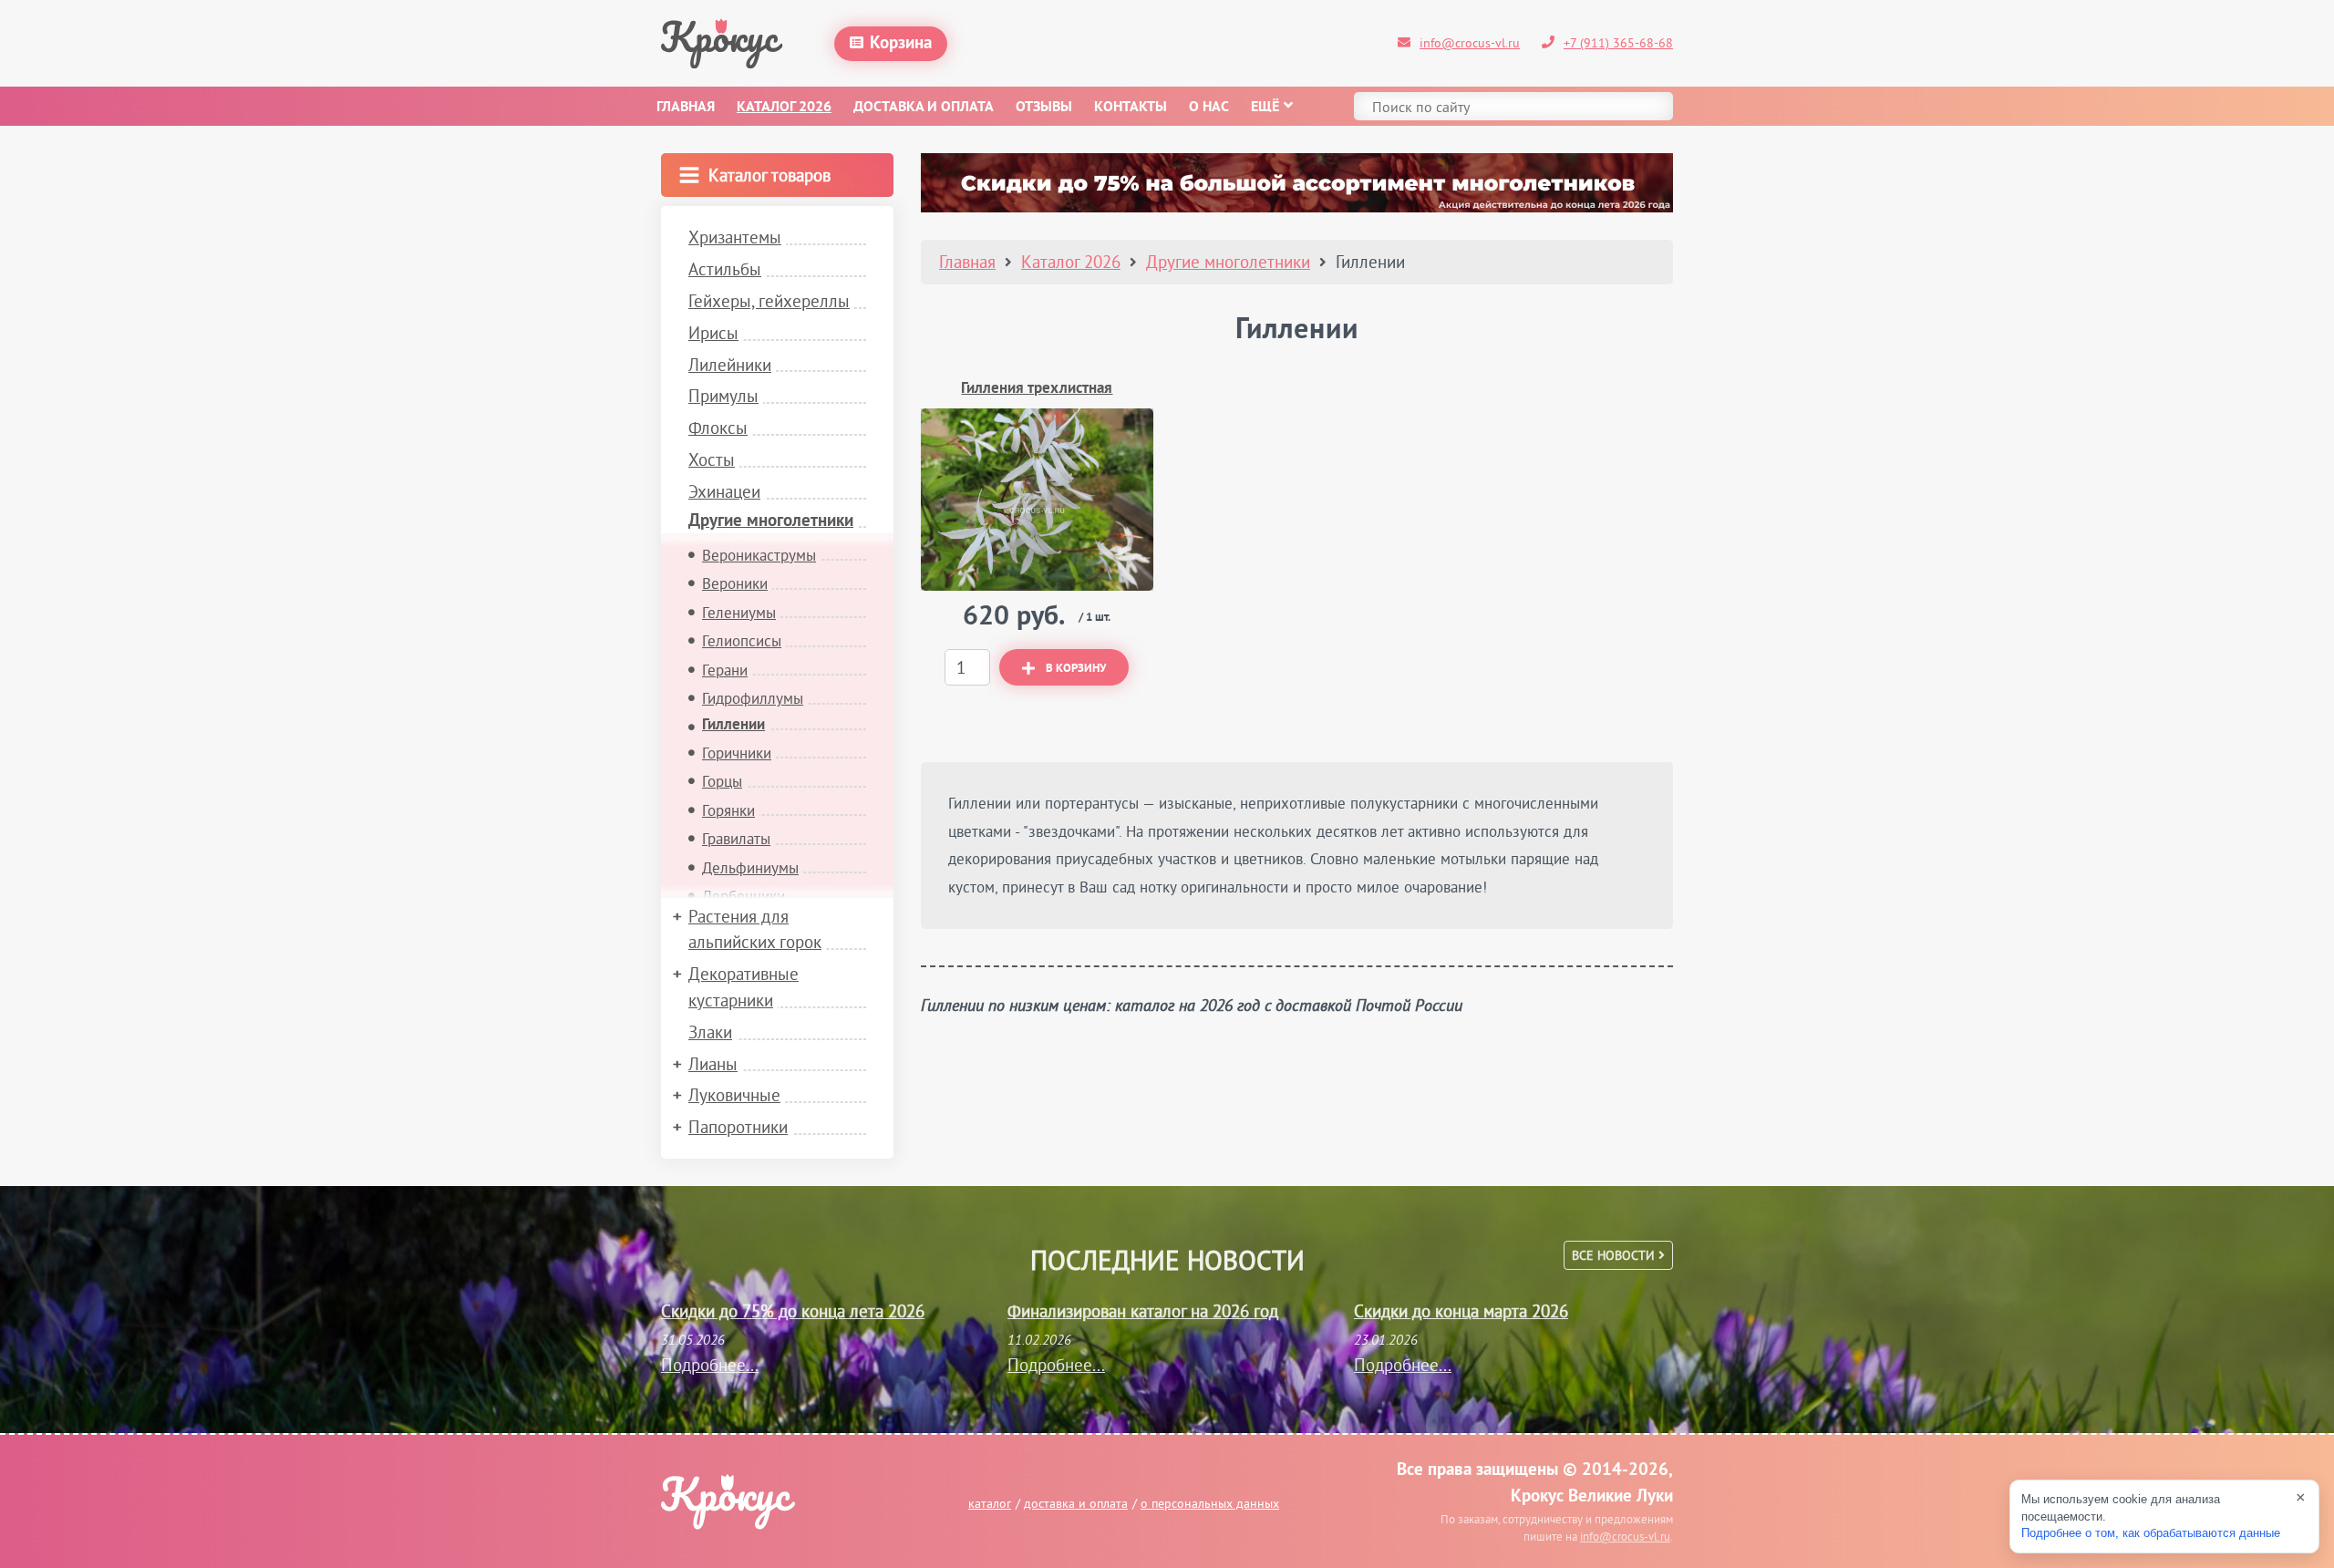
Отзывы (1044, 108)
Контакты (1131, 108)
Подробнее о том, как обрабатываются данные (2151, 1533)
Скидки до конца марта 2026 (1461, 1311)
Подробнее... (710, 1365)
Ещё (1265, 108)
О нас (1209, 108)
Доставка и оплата (924, 108)
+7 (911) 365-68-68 (1618, 43)
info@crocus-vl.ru (1470, 43)
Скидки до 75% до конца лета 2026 (793, 1311)
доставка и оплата (1076, 1503)
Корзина (901, 44)
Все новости (1615, 1255)
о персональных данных (1210, 1503)
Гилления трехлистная (1037, 389)
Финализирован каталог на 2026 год (1143, 1311)
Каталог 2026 (784, 108)
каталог (990, 1503)
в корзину (1076, 669)
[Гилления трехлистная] (1037, 500)
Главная (686, 108)
